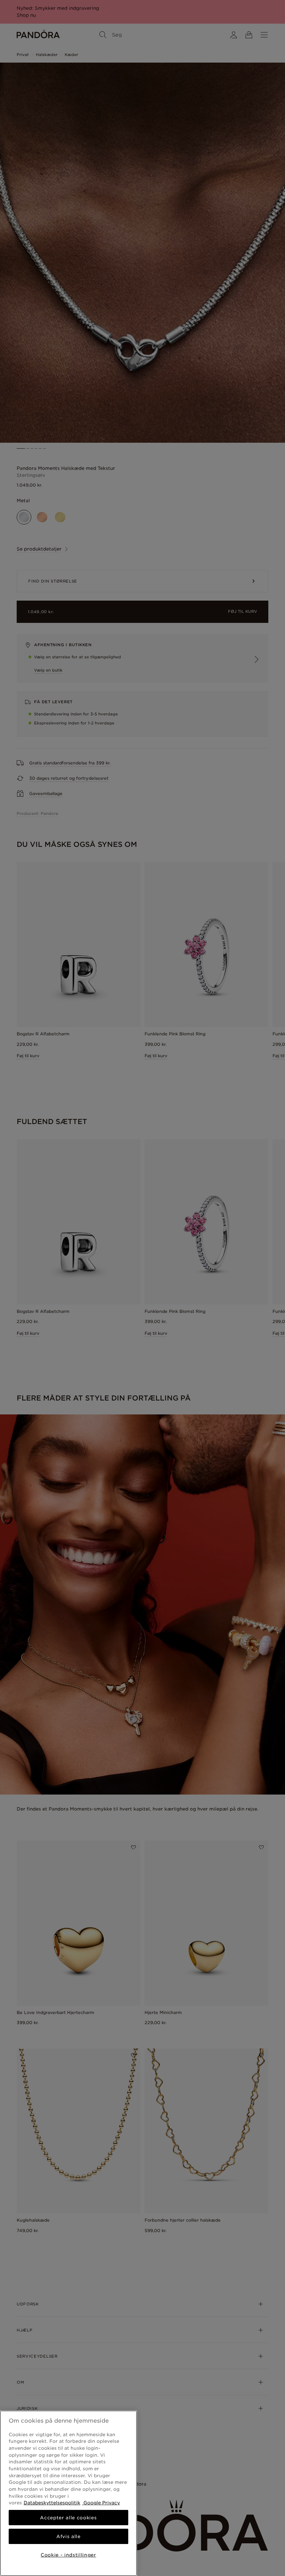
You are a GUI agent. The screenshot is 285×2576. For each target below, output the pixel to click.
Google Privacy (101, 2503)
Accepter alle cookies (68, 2518)
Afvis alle (68, 2536)
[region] (68, 2493)
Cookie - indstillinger (68, 2555)
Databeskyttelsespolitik (52, 2503)
